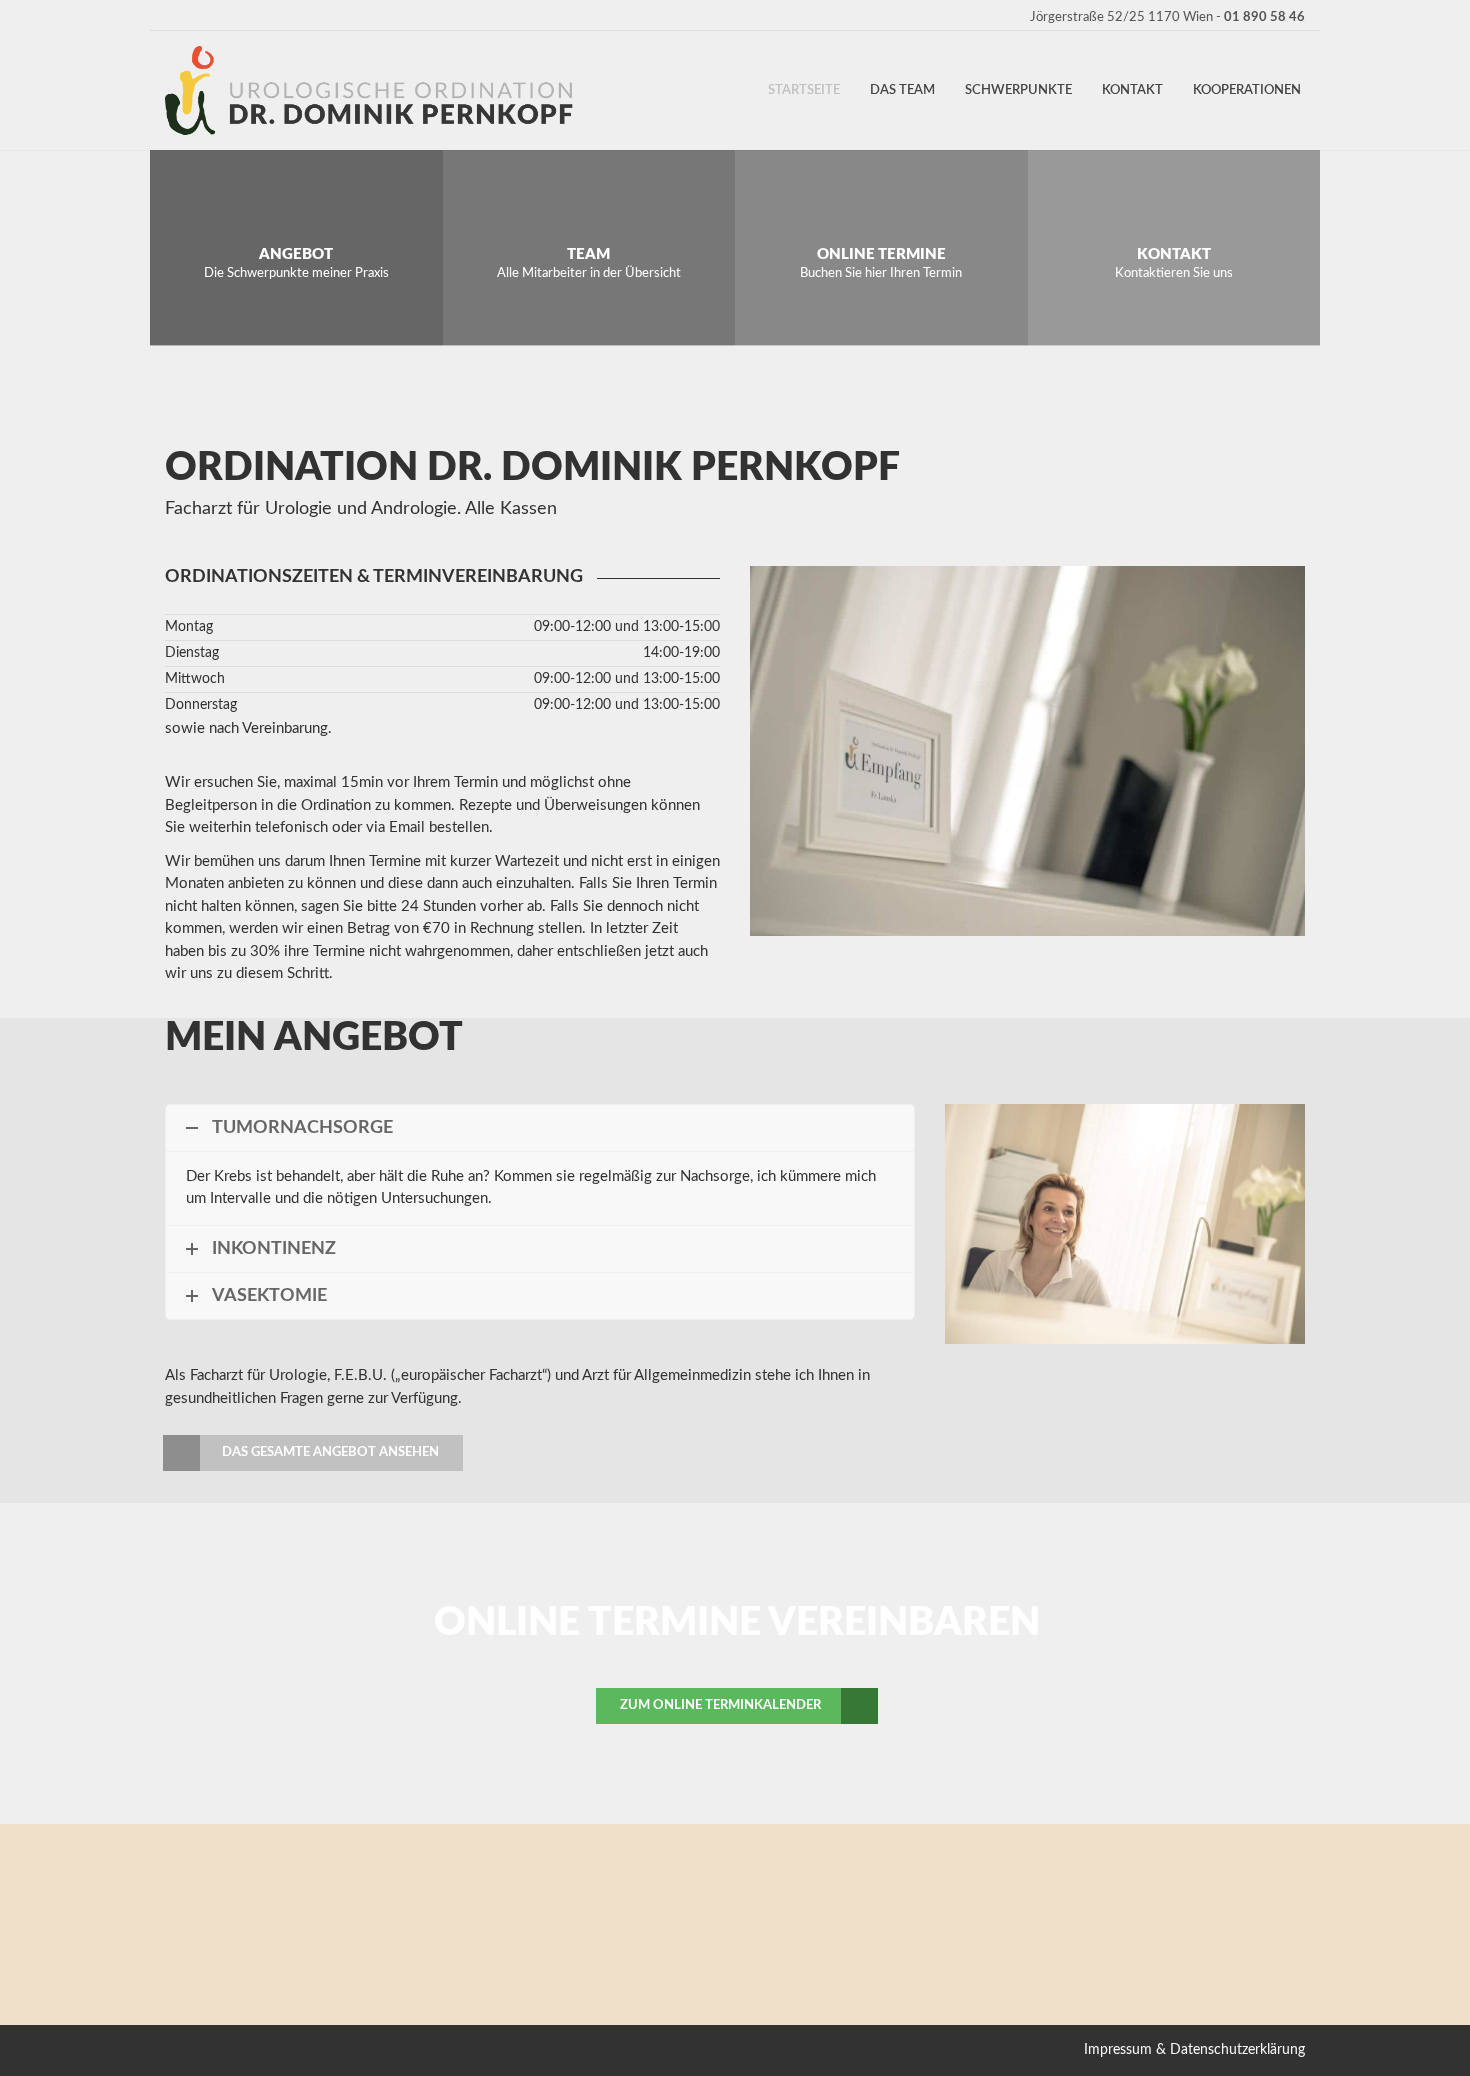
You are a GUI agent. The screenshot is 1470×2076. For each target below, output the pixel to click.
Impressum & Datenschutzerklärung (1194, 2050)
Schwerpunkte (1018, 90)
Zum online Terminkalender (720, 1705)
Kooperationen (1247, 90)
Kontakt (1132, 90)
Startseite (804, 90)
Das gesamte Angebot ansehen (330, 1452)
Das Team (902, 90)
